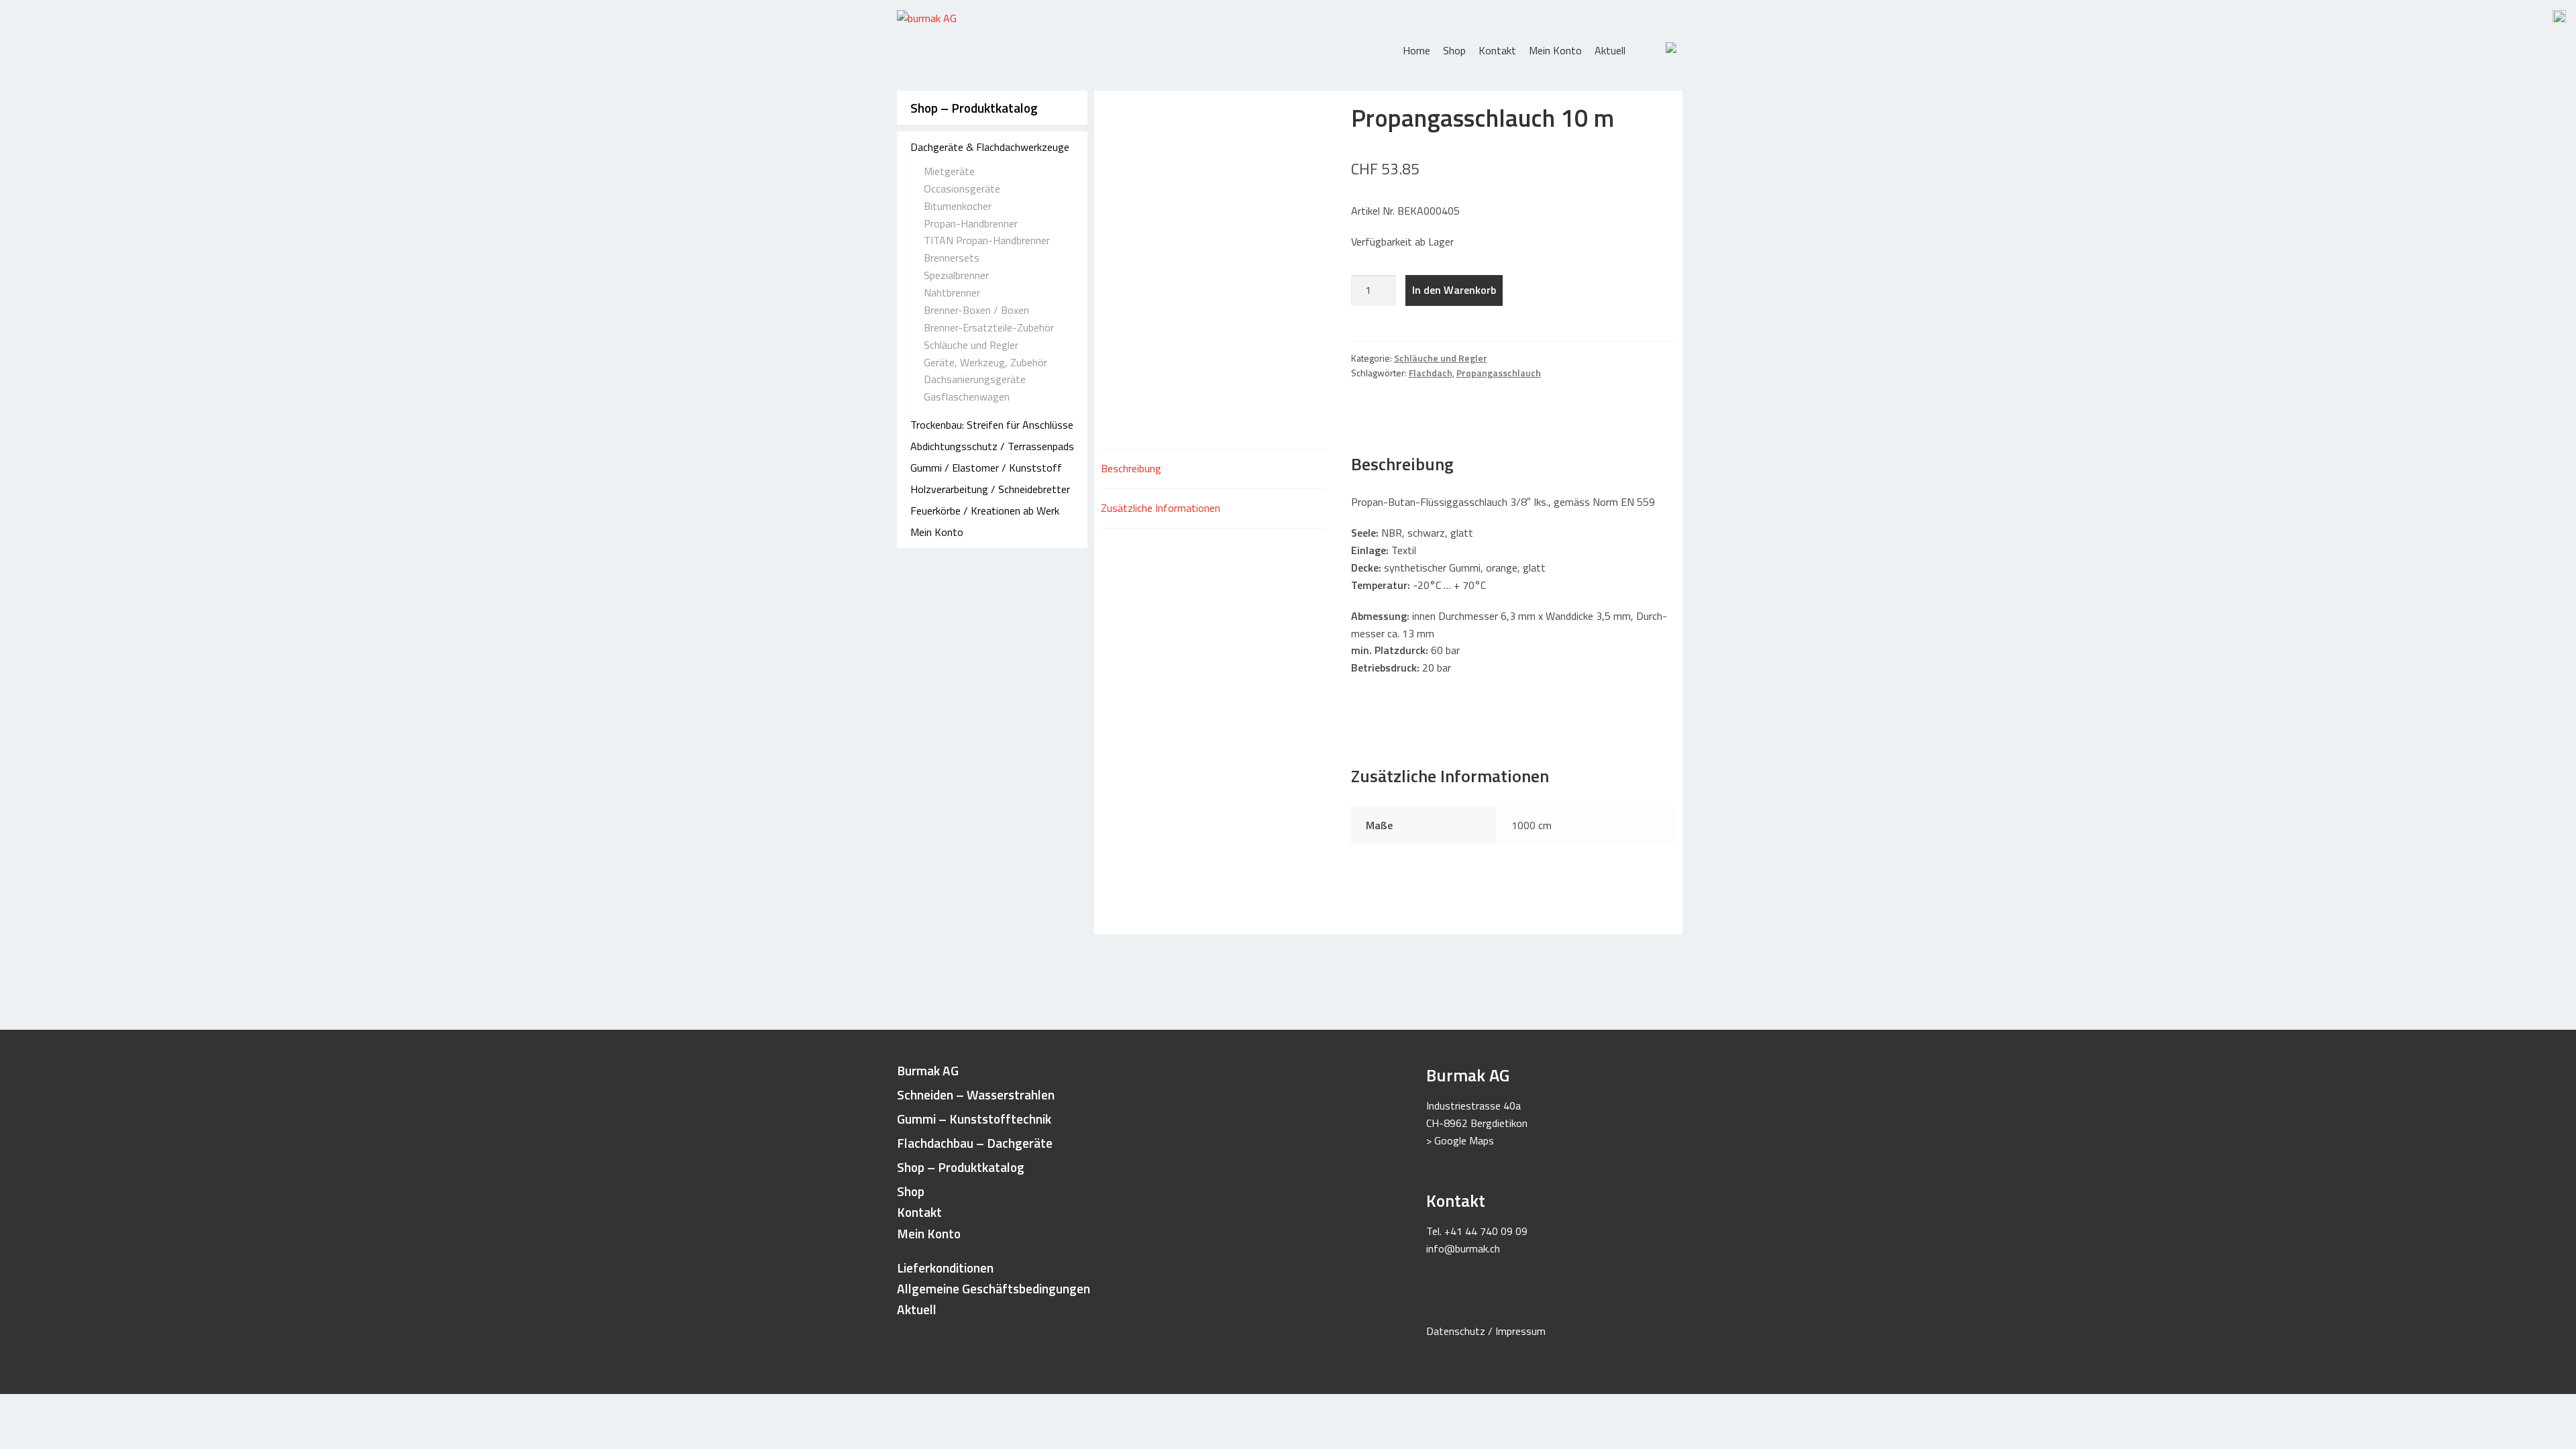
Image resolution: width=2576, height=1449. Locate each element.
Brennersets (952, 258)
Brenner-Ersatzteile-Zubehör (989, 327)
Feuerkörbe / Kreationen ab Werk (985, 511)
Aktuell (1610, 50)
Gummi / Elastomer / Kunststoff (986, 468)
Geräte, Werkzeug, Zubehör (985, 362)
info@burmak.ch (1463, 1248)
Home (1416, 50)
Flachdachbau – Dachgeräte (975, 1143)
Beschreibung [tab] (1131, 468)
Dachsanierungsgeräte (975, 379)
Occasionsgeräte (962, 189)
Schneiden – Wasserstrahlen (976, 1094)
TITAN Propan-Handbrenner (987, 240)
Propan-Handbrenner (971, 223)
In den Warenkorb (1454, 290)
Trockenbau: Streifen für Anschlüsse (992, 425)
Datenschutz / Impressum (1486, 1331)
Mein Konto (1555, 50)
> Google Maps (1460, 1140)
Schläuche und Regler (971, 345)
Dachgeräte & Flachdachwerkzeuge (990, 147)
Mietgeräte (949, 171)
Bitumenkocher (958, 206)
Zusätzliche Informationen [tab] (1161, 508)
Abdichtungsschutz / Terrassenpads (992, 446)
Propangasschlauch (1499, 373)
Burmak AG (928, 1070)
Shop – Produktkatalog (974, 108)
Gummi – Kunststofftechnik (974, 1119)
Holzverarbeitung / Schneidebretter (990, 489)
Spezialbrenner (956, 275)
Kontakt (1497, 50)
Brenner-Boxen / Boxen (976, 310)
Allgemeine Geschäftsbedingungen (994, 1288)
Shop (1454, 50)
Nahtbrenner (952, 292)
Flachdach (1431, 373)
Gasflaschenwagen (967, 396)
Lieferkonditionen (945, 1268)
